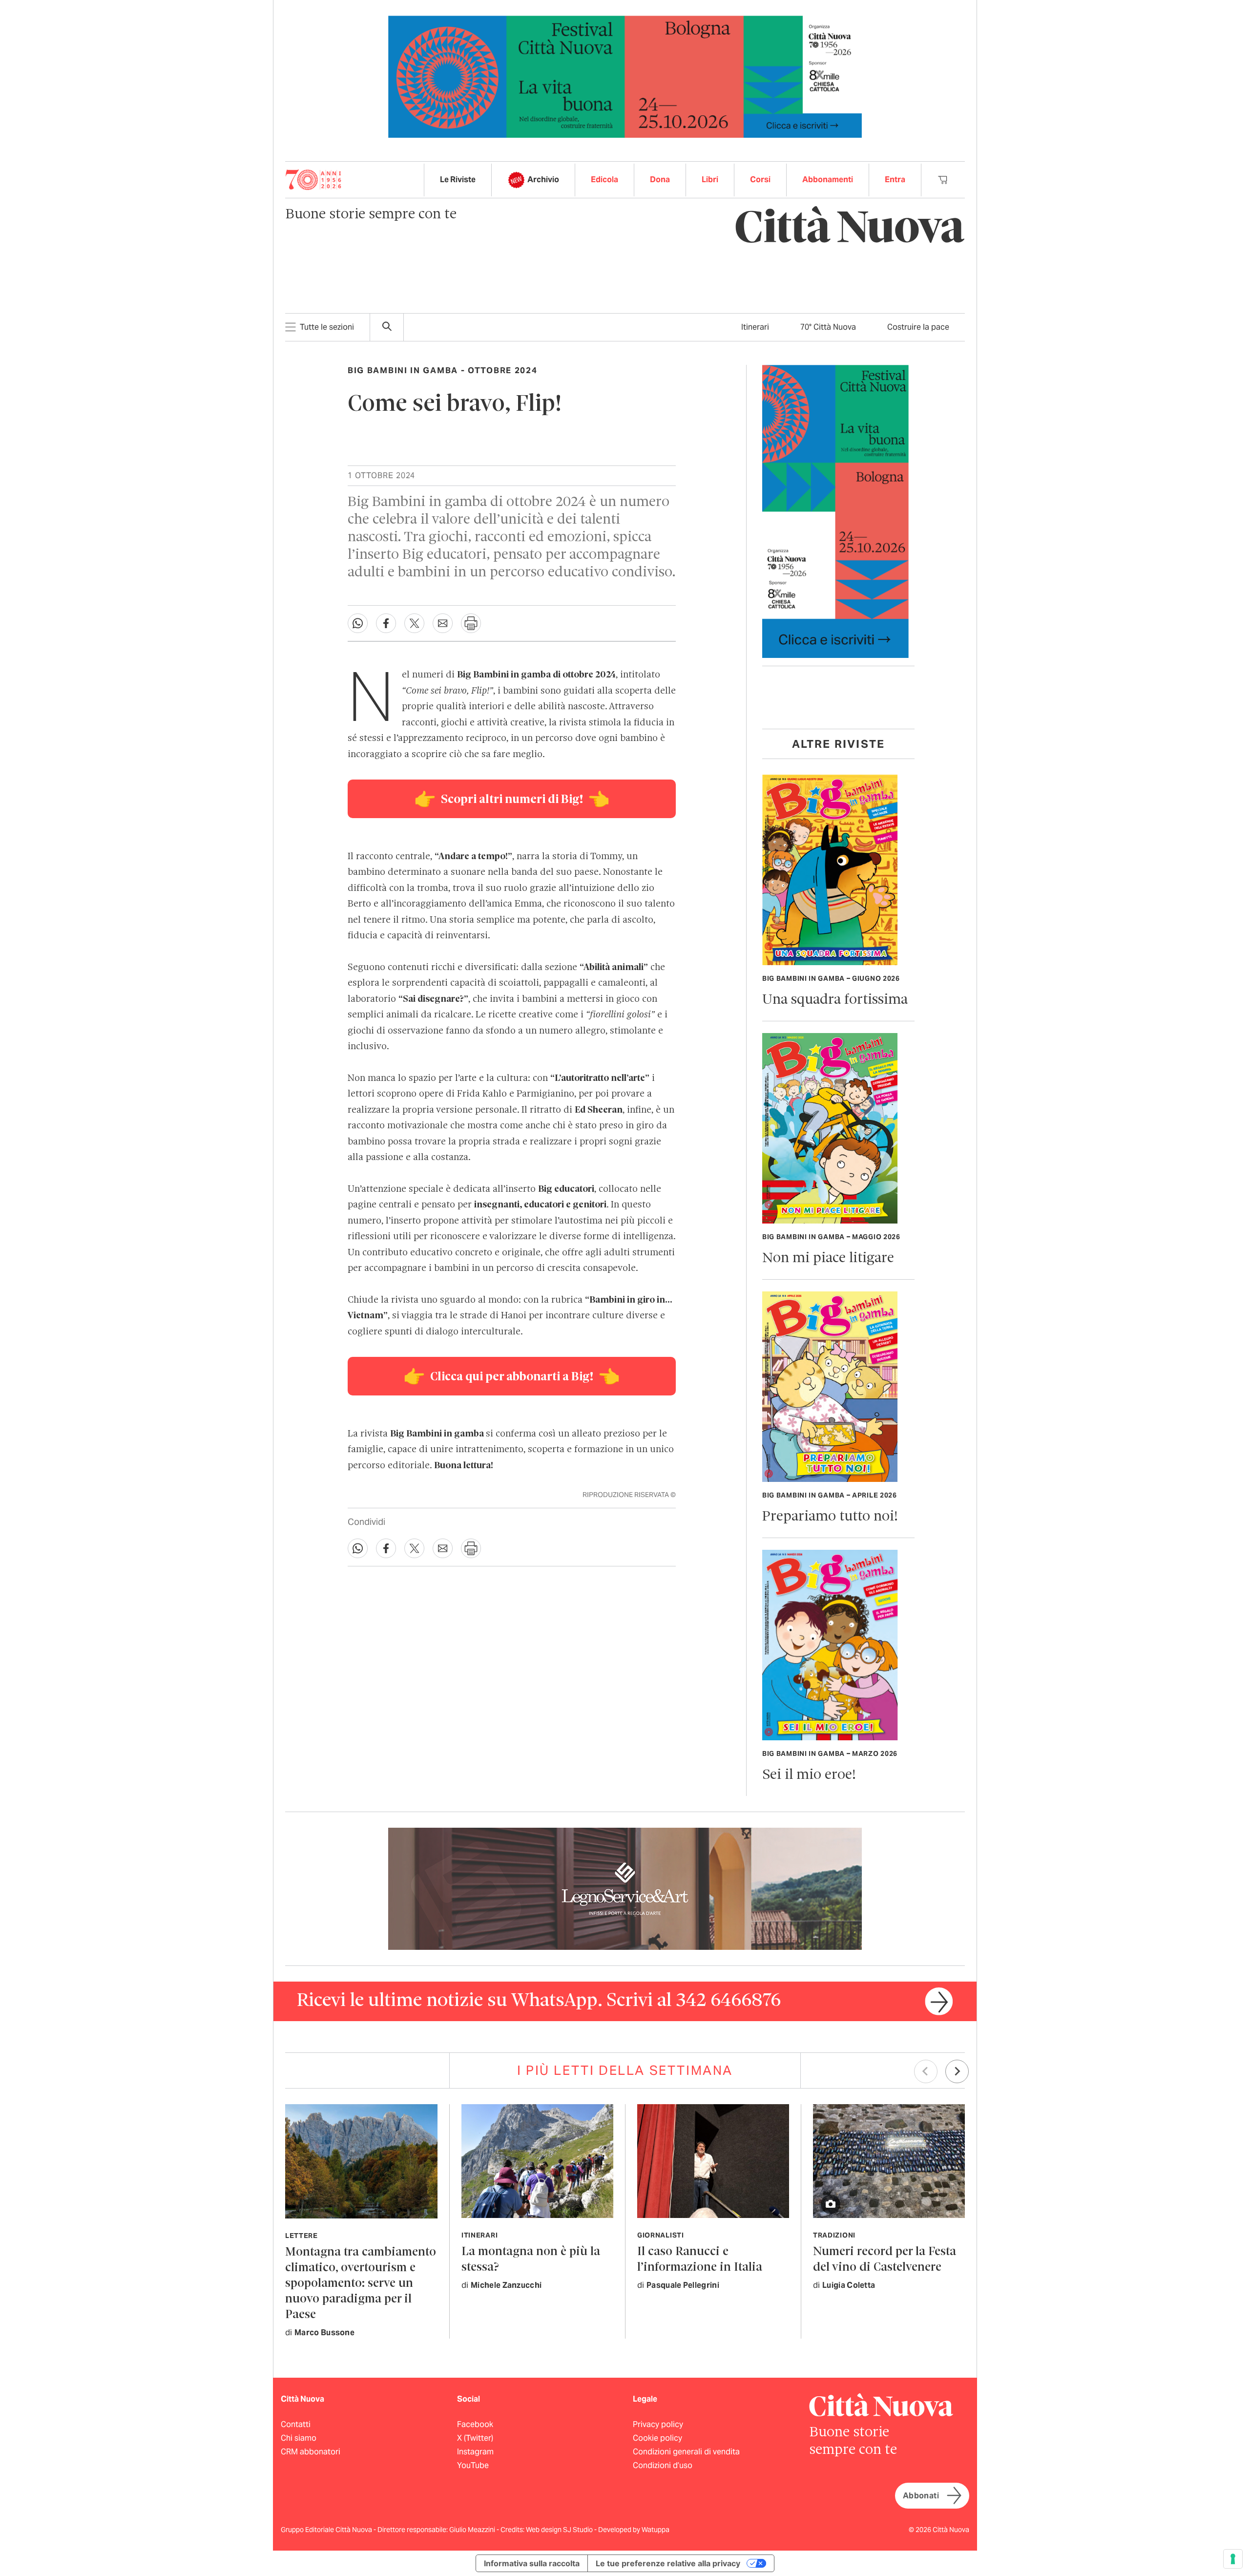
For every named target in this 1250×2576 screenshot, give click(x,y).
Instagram (475, 2452)
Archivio (543, 179)
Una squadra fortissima (835, 1000)
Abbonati (921, 2496)
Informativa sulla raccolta (532, 2563)
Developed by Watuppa (634, 2530)
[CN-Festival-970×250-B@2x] (625, 76)
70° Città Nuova (828, 327)
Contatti (296, 2424)
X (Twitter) (475, 2438)
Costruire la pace (918, 327)
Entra (895, 179)
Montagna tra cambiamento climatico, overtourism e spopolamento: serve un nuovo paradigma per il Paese (361, 2284)
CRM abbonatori (311, 2452)
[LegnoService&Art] (625, 1888)
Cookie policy (657, 2438)
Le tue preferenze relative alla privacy (668, 2563)
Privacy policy (658, 2424)
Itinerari (755, 327)
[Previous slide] (926, 2071)
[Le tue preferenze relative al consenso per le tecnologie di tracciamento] (1233, 2559)
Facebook (475, 2424)
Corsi (760, 179)
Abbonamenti (828, 179)
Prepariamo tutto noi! (830, 1517)
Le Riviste (458, 179)
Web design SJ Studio (560, 2530)
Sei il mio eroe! (809, 1775)
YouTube (473, 2465)
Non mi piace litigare (828, 1258)
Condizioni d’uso (663, 2465)
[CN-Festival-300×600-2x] (835, 511)
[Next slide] (957, 2071)
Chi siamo (299, 2438)
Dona (660, 179)
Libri (710, 179)
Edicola (604, 179)
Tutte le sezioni (327, 327)
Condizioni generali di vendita (686, 2452)
